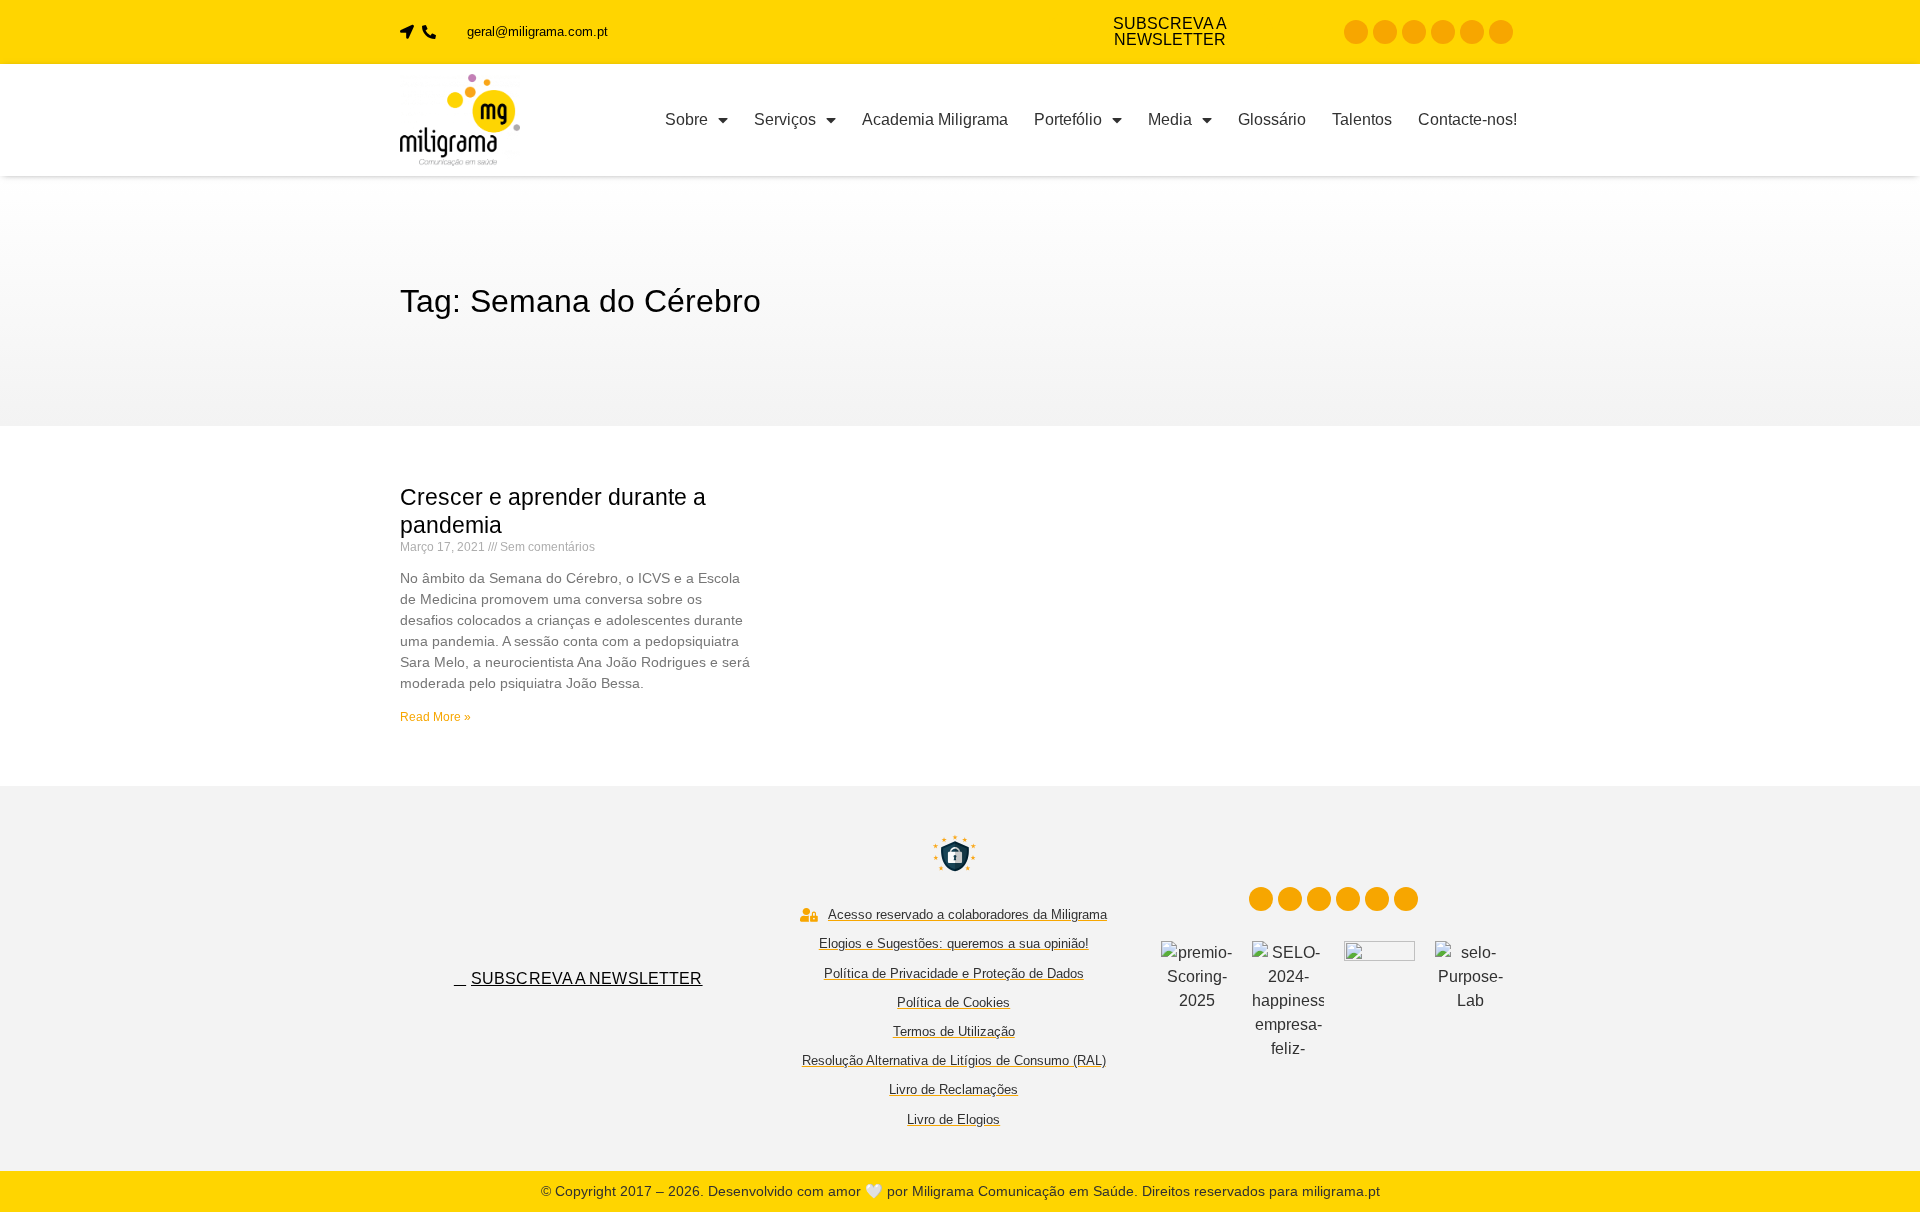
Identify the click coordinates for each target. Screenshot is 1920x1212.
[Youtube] (1443, 32)
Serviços (785, 119)
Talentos (1362, 119)
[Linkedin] (1414, 32)
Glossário (1272, 119)
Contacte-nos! (1467, 119)
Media (1170, 119)
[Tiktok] (1472, 32)
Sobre (686, 119)
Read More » (435, 717)
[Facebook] (1356, 32)
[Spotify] (1501, 32)
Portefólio (1068, 119)
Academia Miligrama (935, 119)
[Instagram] (1385, 32)
